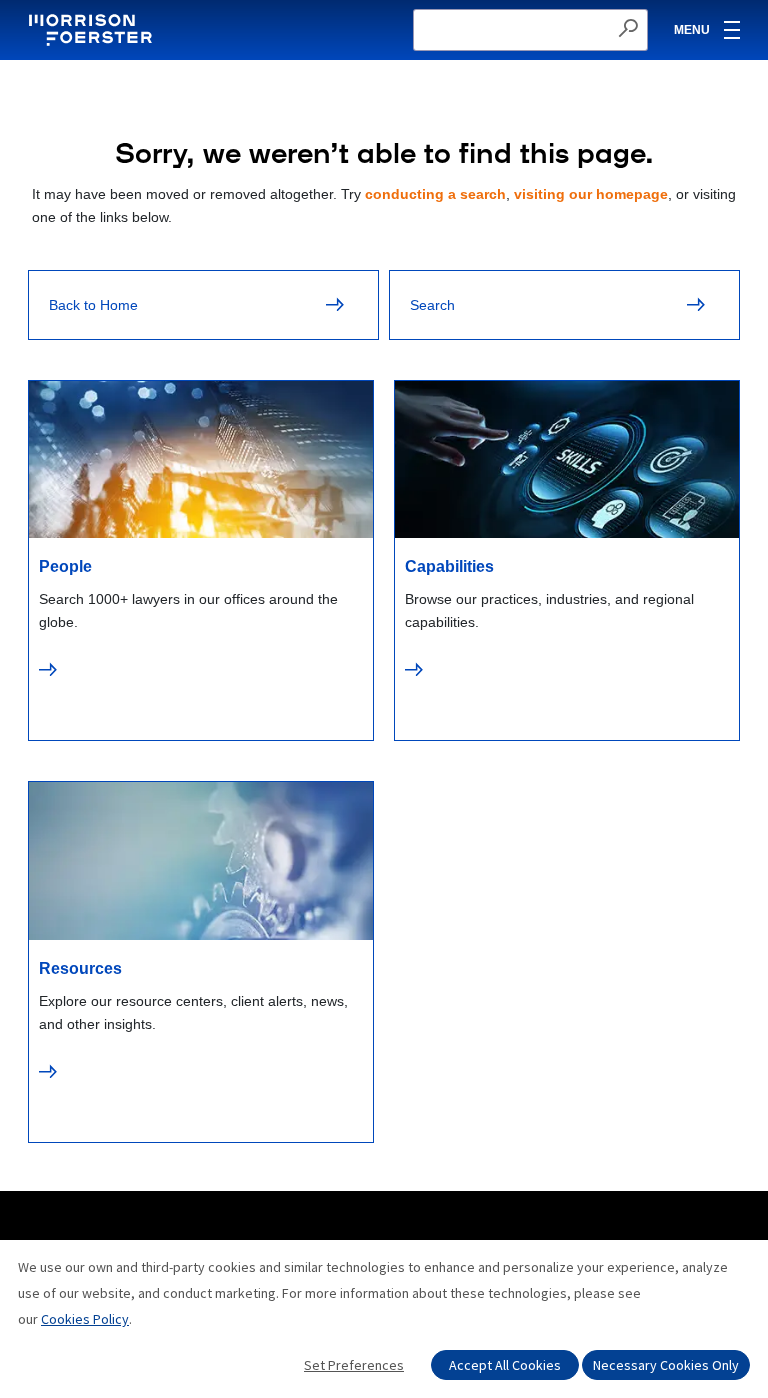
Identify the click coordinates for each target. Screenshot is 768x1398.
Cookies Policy (85, 1319)
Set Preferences (354, 1365)
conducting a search (435, 194)
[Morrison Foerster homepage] (93, 30)
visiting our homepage (591, 194)
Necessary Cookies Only (666, 1365)
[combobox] (530, 30)
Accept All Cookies (505, 1365)
